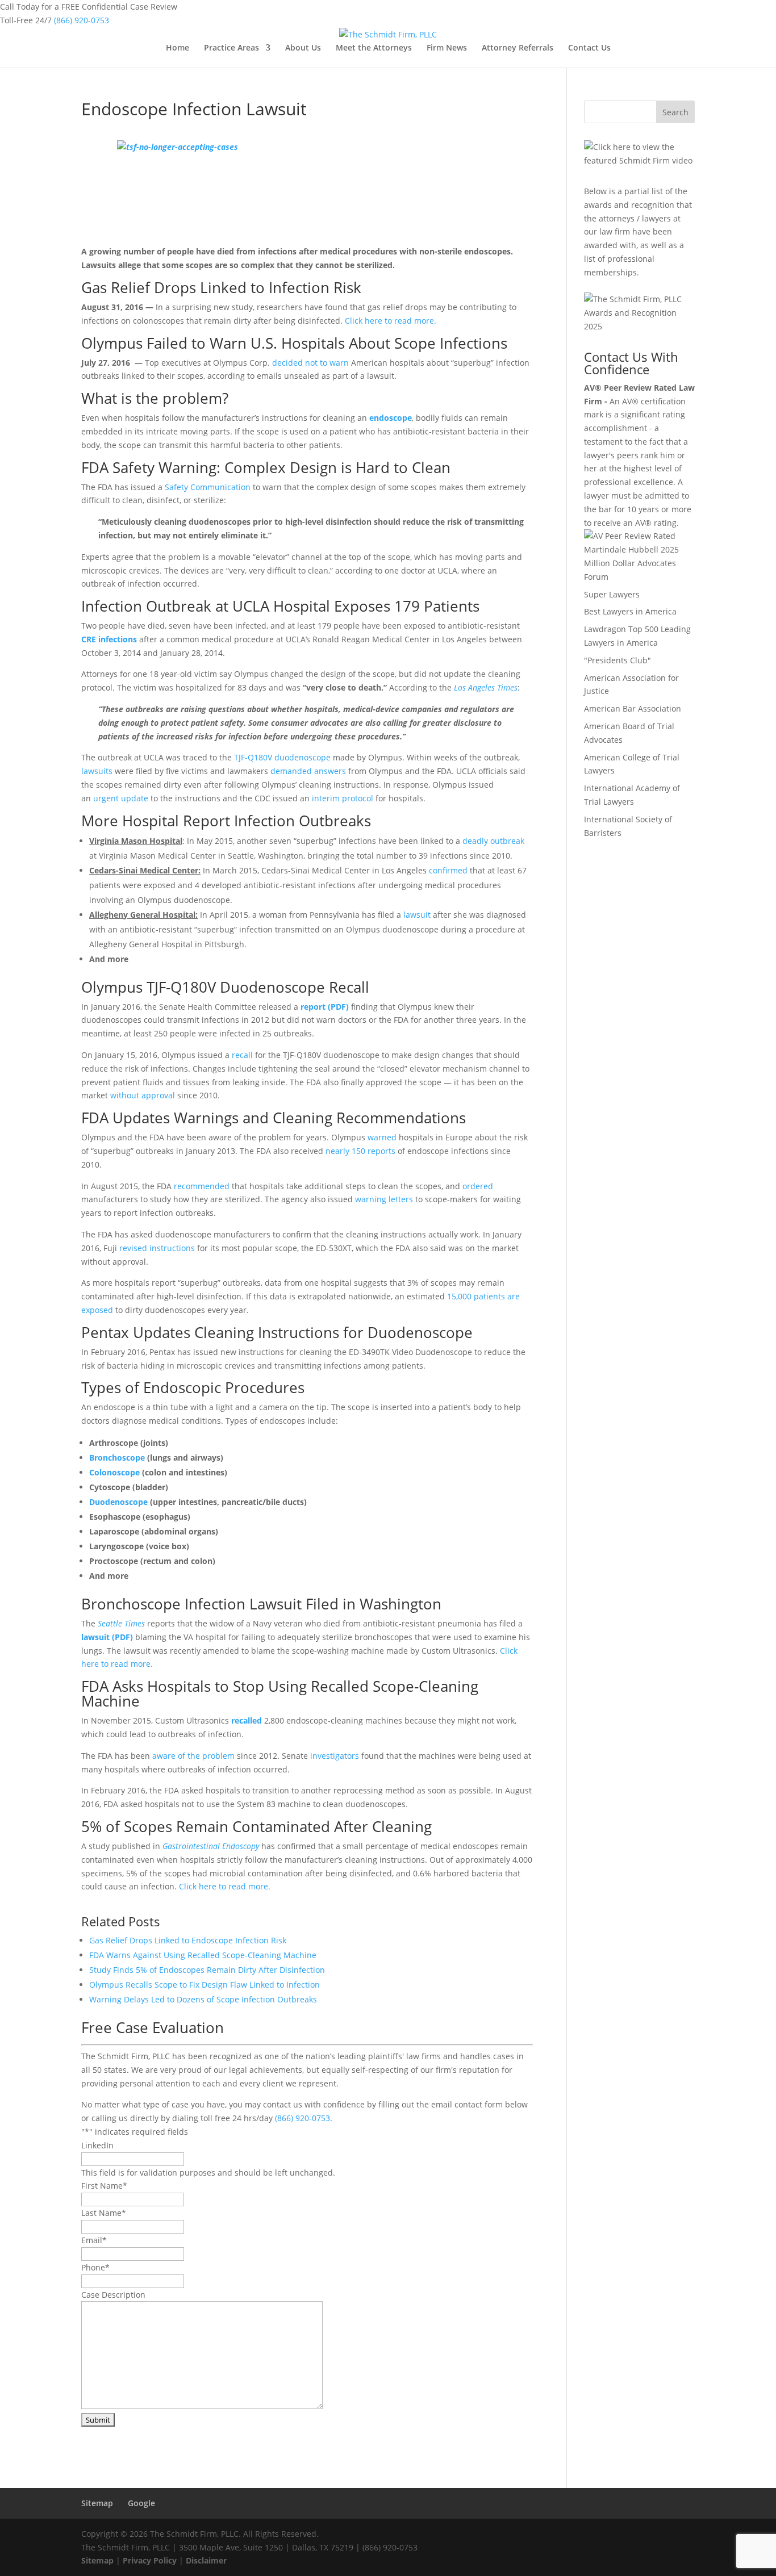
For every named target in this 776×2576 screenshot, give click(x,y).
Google (141, 2503)
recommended (202, 1186)
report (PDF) (325, 1007)
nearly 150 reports (360, 1151)
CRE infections (109, 639)
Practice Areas (231, 48)
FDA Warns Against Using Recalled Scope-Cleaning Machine (203, 1955)
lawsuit (417, 915)
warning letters (384, 1199)
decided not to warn (312, 363)
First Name (104, 2186)
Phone (95, 2267)
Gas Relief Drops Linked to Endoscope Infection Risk (188, 1940)
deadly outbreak (493, 841)
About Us (303, 48)
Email (94, 2240)
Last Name (104, 2213)
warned (382, 1137)
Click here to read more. (391, 321)
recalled (247, 1720)
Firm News (447, 48)
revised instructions (157, 1248)
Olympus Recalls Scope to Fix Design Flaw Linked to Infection (205, 1985)
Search (675, 112)
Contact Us (589, 48)
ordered (478, 1186)
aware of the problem (193, 1756)
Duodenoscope (118, 1502)
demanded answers (308, 771)
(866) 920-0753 (82, 20)
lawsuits (97, 771)
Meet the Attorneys (374, 48)
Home (178, 48)
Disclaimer (206, 2560)
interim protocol (343, 798)
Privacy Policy (150, 2560)
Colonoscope (114, 1472)
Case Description (113, 2295)
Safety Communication (208, 487)
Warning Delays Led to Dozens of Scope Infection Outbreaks (203, 1999)
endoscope (391, 418)
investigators (335, 1756)
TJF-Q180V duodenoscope (282, 757)
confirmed (448, 870)
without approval (143, 1095)
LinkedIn (97, 2145)
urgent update (121, 798)
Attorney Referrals (518, 48)
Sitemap (97, 2503)
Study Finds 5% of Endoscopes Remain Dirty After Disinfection (207, 1970)
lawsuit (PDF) (107, 1637)
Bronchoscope (117, 1458)
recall (242, 1055)
